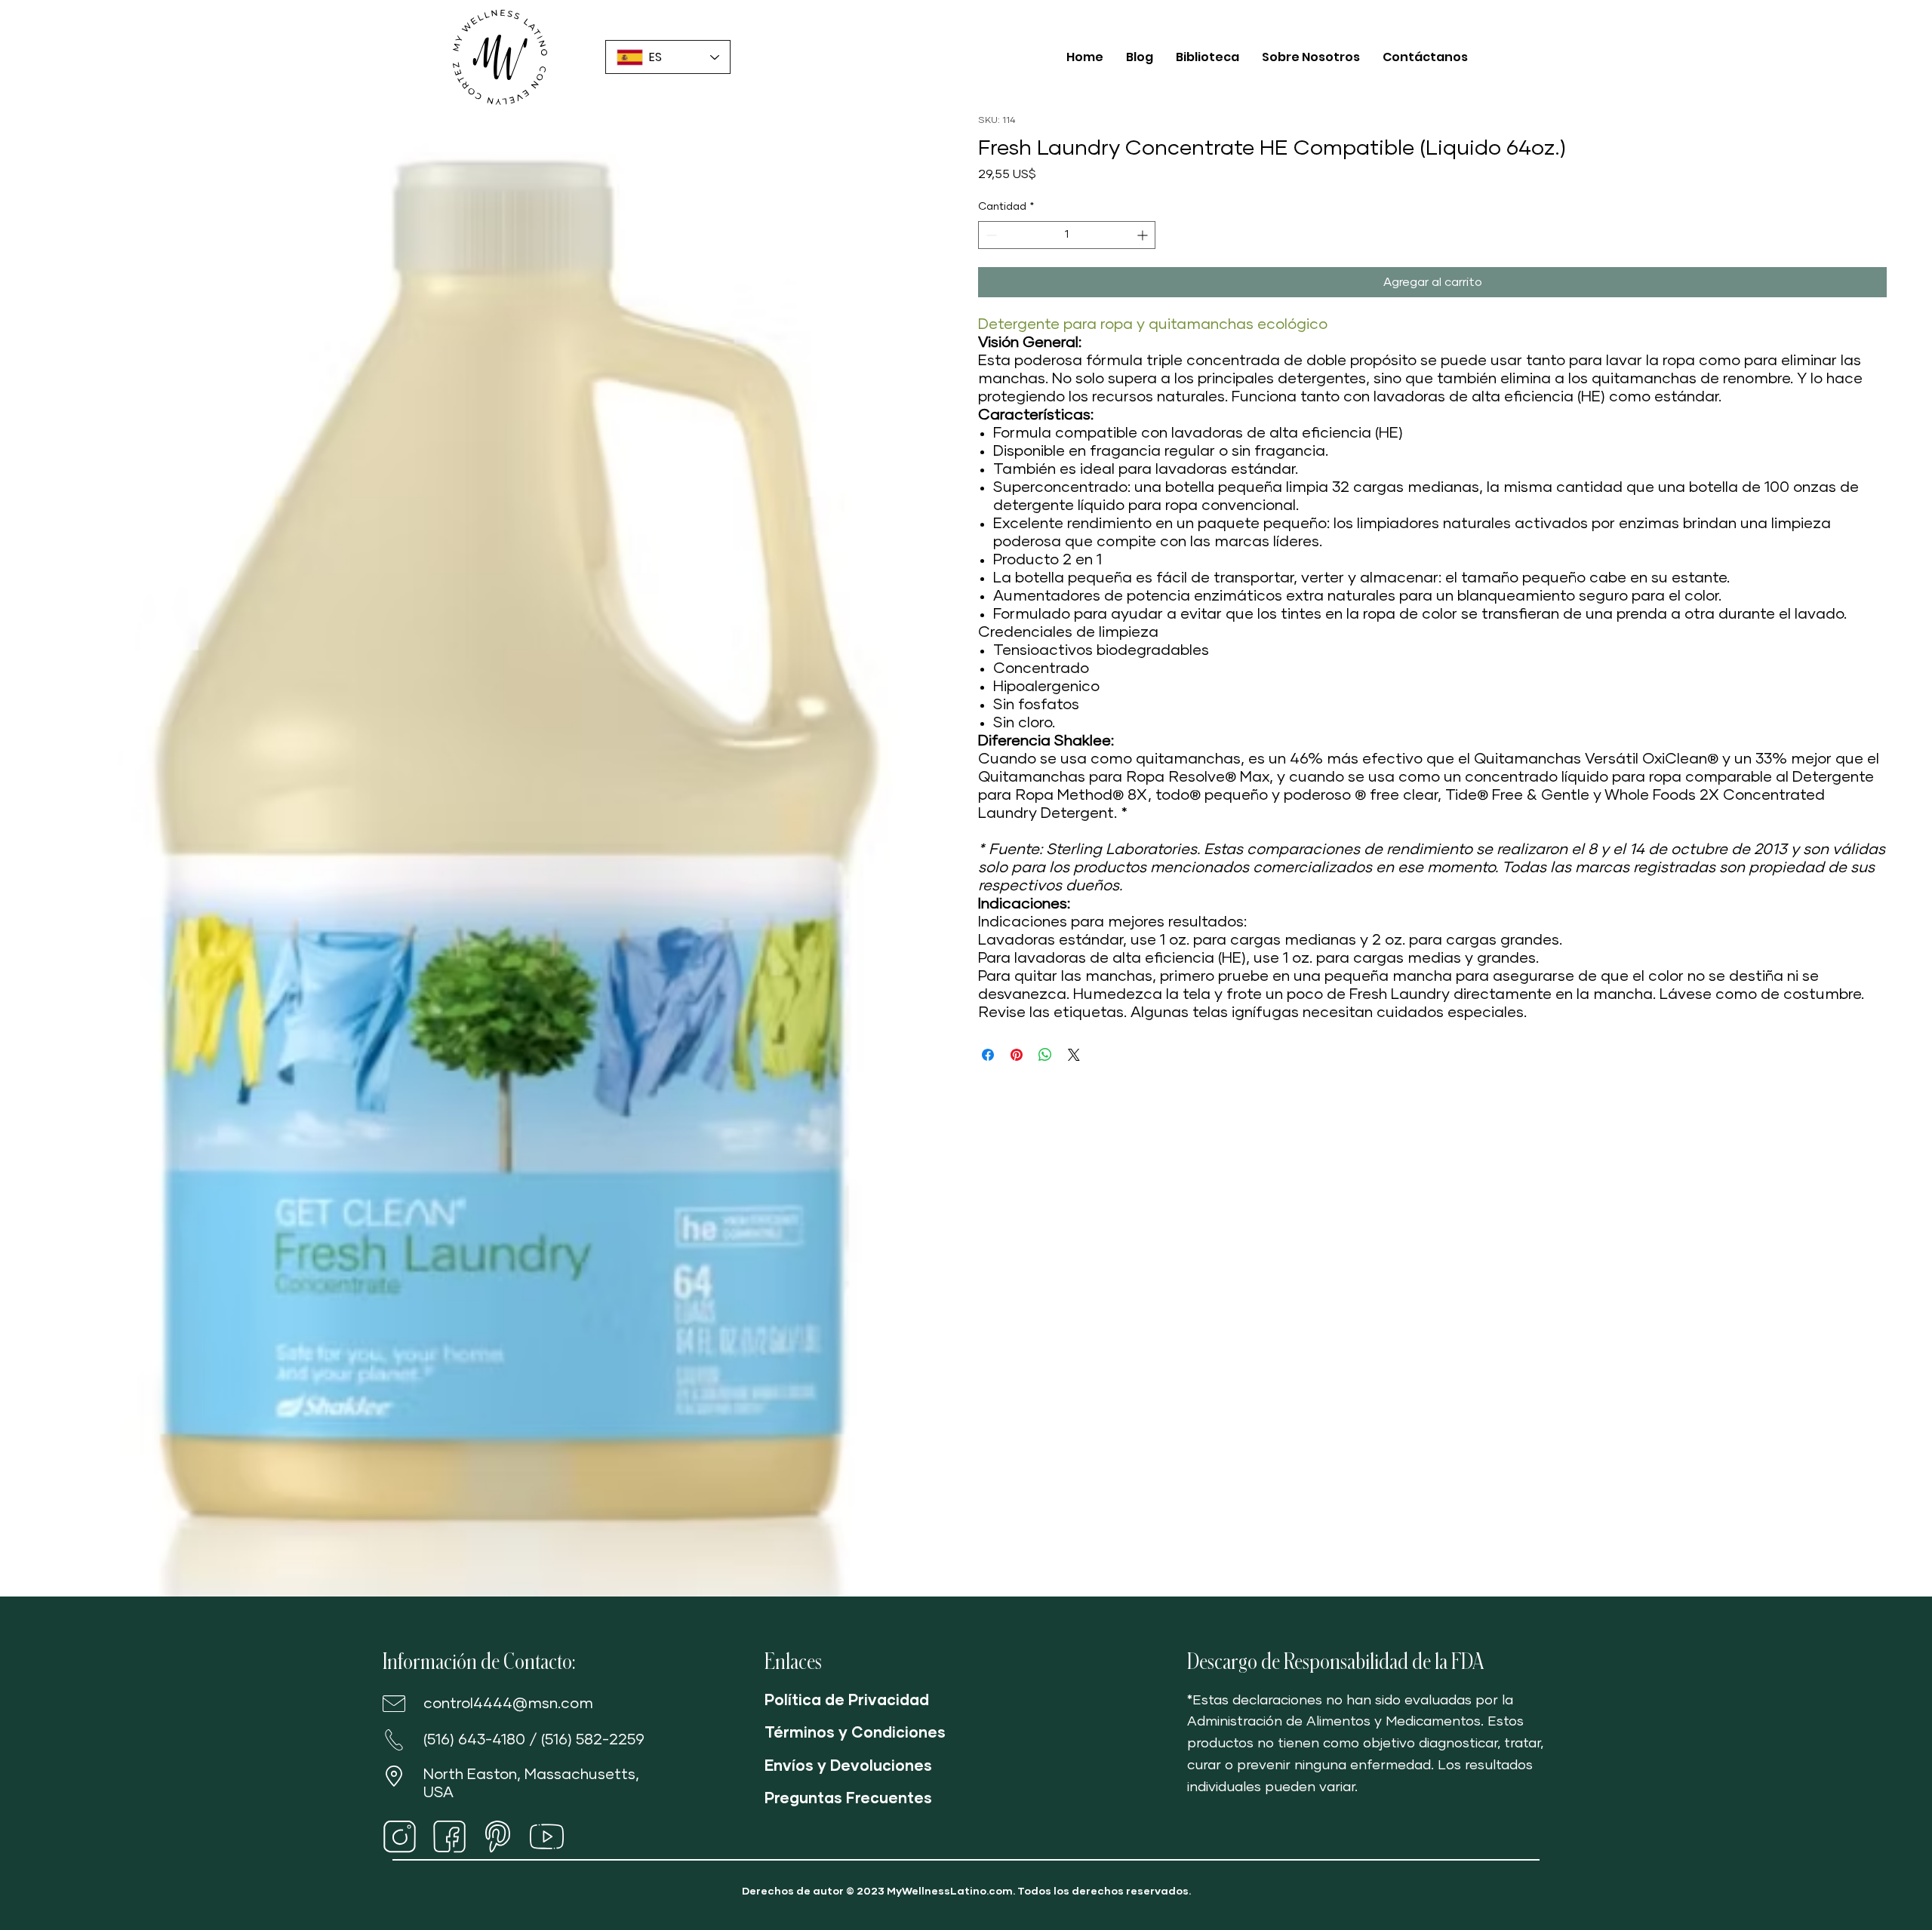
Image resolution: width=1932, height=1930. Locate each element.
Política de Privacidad (847, 1701)
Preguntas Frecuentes (848, 1799)
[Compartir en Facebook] (988, 1055)
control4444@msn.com (508, 1704)
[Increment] (1144, 235)
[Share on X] (1074, 1055)
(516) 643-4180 (474, 1740)
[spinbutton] (1067, 235)
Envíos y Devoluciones (848, 1766)
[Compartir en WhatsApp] (1045, 1055)
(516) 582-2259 (593, 1740)
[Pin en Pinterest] (1017, 1055)
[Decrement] (990, 235)
